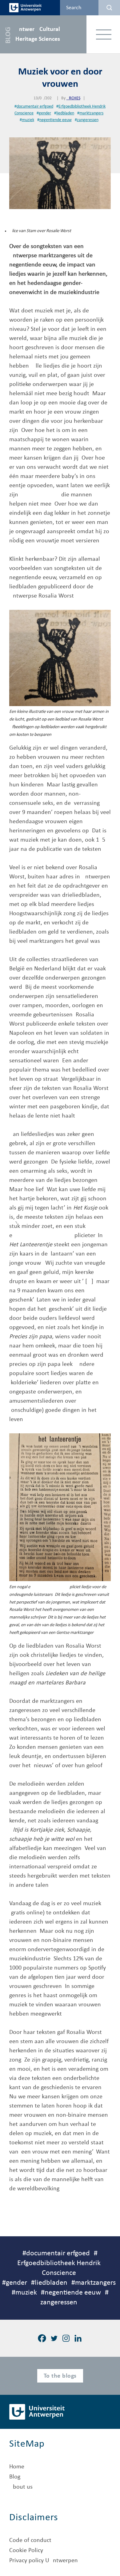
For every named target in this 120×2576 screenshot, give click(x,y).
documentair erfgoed (35, 107)
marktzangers (91, 113)
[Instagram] (66, 2338)
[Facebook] (42, 2338)
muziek (28, 120)
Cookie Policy (26, 2551)
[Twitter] (54, 2338)
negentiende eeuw (56, 120)
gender (45, 113)
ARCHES (73, 98)
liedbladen (65, 113)
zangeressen (88, 120)
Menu (104, 34)
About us (21, 2487)
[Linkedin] (78, 2338)
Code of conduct (30, 2540)
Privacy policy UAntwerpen (44, 2561)
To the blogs (60, 2376)
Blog (15, 2477)
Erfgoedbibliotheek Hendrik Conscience (59, 2268)
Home (17, 2467)
